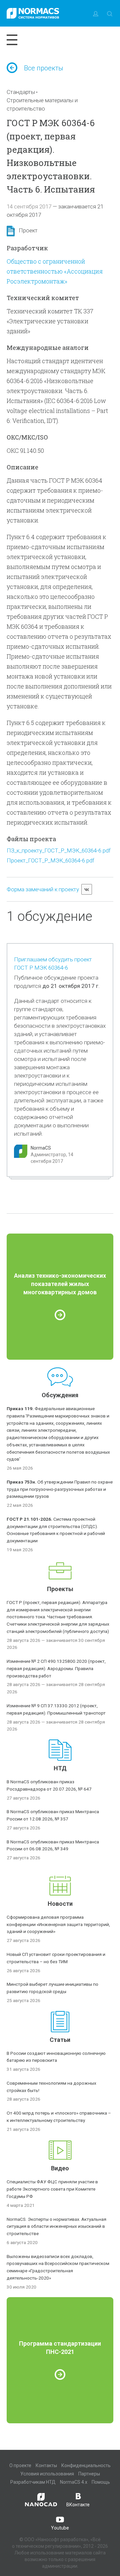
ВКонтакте (78, 2505)
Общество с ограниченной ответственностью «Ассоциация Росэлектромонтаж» (55, 271)
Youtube (60, 2528)
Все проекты (44, 68)
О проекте (20, 2465)
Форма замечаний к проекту (43, 889)
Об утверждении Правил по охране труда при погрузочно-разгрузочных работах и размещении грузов (60, 1489)
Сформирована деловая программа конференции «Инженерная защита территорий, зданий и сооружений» (58, 1924)
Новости (60, 1904)
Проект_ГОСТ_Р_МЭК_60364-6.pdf (50, 860)
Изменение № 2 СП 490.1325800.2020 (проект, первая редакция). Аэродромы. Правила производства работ (56, 1668)
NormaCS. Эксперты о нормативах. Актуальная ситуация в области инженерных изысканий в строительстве (56, 2226)
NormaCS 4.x (74, 2482)
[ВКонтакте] (87, 889)
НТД (60, 1768)
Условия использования (47, 2474)
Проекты (60, 1589)
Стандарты (21, 92)
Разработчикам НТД (33, 2482)
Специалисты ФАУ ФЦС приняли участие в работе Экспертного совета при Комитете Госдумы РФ (52, 2189)
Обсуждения (60, 1395)
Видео (60, 2168)
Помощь (101, 2482)
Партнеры (89, 2474)
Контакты (46, 2465)
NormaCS (41, 1148)
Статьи (60, 2040)
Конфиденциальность (86, 2465)
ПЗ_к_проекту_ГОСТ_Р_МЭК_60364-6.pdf (59, 850)
